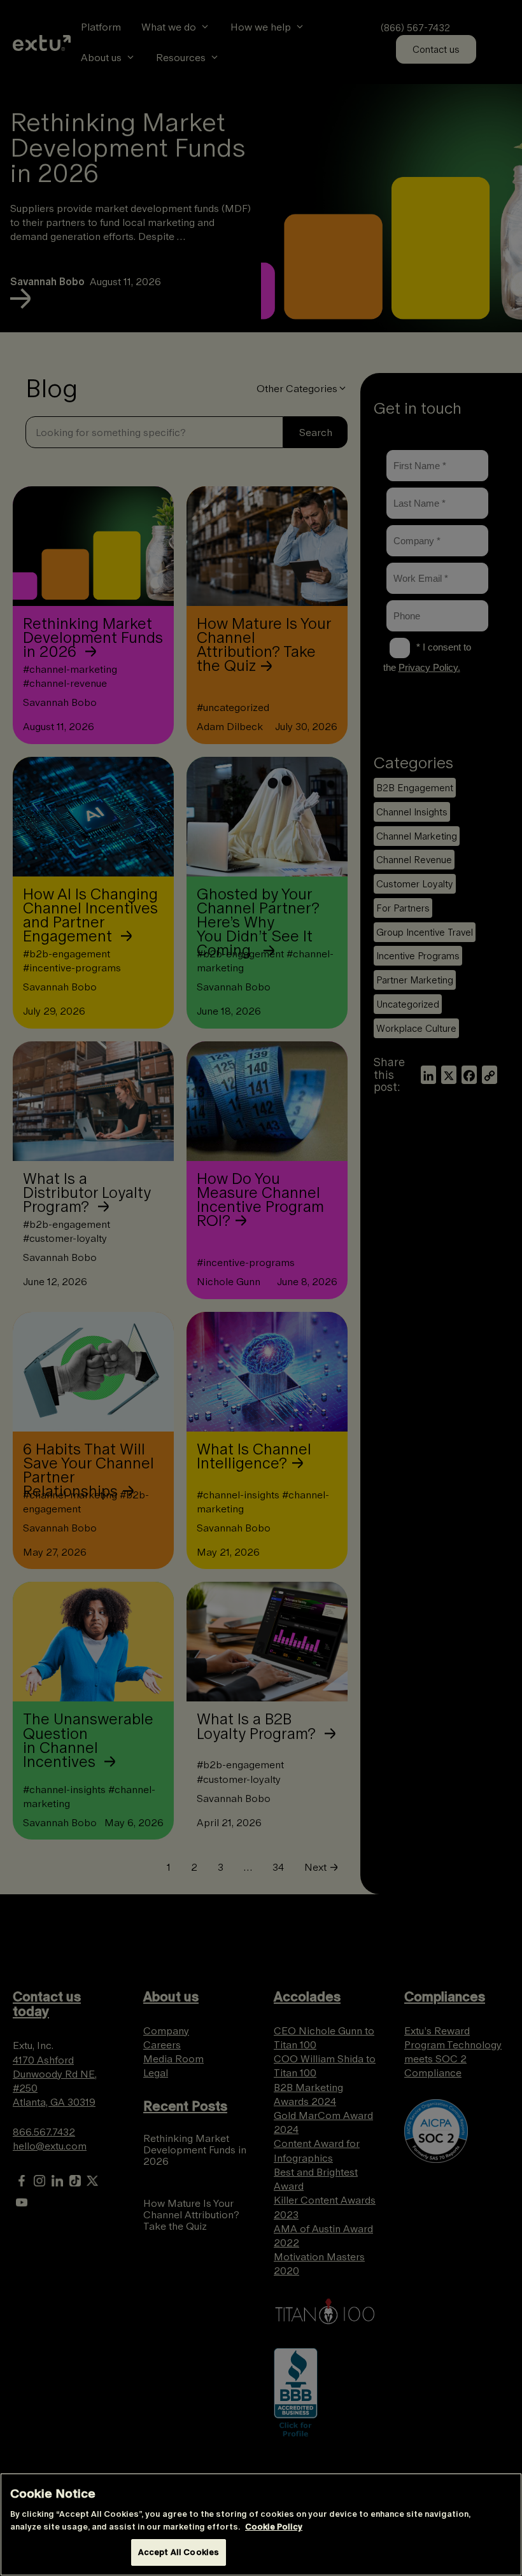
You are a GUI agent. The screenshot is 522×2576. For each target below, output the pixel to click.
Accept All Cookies (179, 2552)
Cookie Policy (274, 2527)
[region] (261, 2524)
